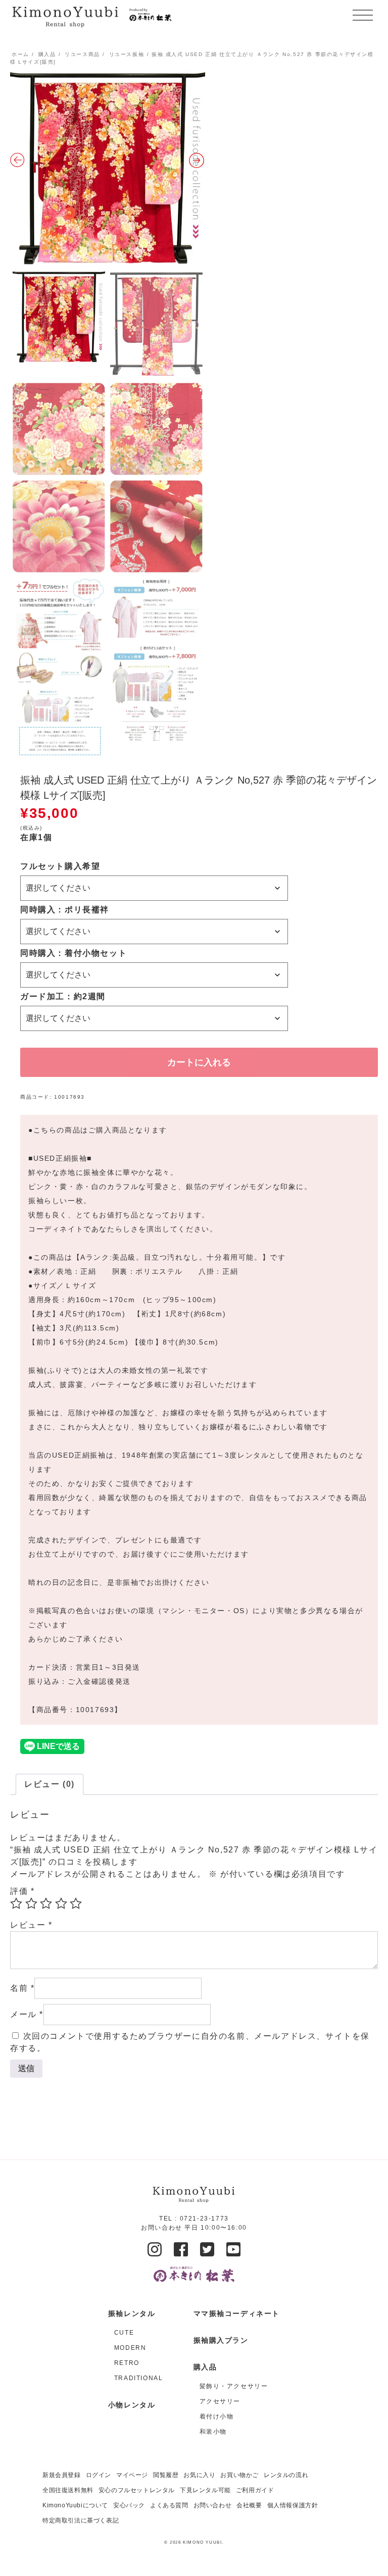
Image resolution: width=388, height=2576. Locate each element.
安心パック (129, 2505)
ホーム (20, 54)
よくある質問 (169, 2505)
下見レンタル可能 (205, 2490)
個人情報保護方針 (293, 2505)
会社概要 (249, 2505)
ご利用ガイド (255, 2490)
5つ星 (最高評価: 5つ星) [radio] (76, 1903)
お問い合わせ (213, 2505)
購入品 (47, 54)
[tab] (50, 1784)
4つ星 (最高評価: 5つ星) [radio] (61, 1903)
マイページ (132, 2475)
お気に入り (199, 2475)
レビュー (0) (50, 1784)
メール (27, 2014)
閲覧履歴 (166, 2475)
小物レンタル (132, 2405)
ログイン (99, 2475)
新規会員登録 (62, 2475)
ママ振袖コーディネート (237, 2313)
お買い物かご (239, 2475)
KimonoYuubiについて (75, 2505)
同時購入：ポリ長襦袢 (65, 910)
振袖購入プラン (221, 2340)
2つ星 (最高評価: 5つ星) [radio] (31, 1903)
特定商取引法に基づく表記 (81, 2520)
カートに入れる (199, 1062)
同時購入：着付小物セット (74, 953)
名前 (22, 1988)
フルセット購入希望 (60, 866)
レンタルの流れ (286, 2475)
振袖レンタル (132, 2313)
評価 (22, 1891)
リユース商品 (82, 54)
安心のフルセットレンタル (137, 2490)
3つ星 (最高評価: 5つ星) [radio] (46, 1903)
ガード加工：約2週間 (63, 996)
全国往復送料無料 (68, 2490)
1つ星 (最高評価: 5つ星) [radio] (16, 1903)
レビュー (31, 1925)
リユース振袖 (127, 54)
